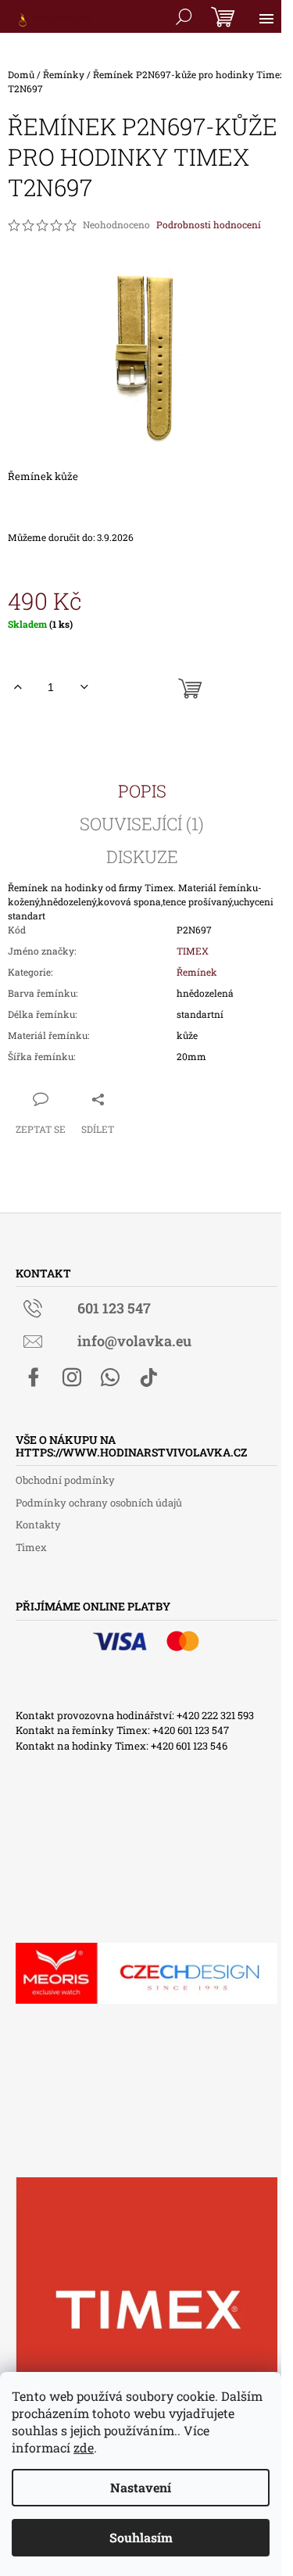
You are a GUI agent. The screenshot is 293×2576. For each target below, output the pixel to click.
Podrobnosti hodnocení (209, 224)
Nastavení (141, 2487)
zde (84, 2447)
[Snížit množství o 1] (84, 687)
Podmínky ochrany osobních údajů (99, 1503)
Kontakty (38, 1524)
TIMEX (193, 951)
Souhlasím (141, 2537)
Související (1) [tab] (142, 824)
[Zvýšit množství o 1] (18, 687)
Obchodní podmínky (65, 1480)
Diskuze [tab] (142, 857)
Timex (31, 1547)
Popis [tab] (142, 791)
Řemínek (197, 972)
